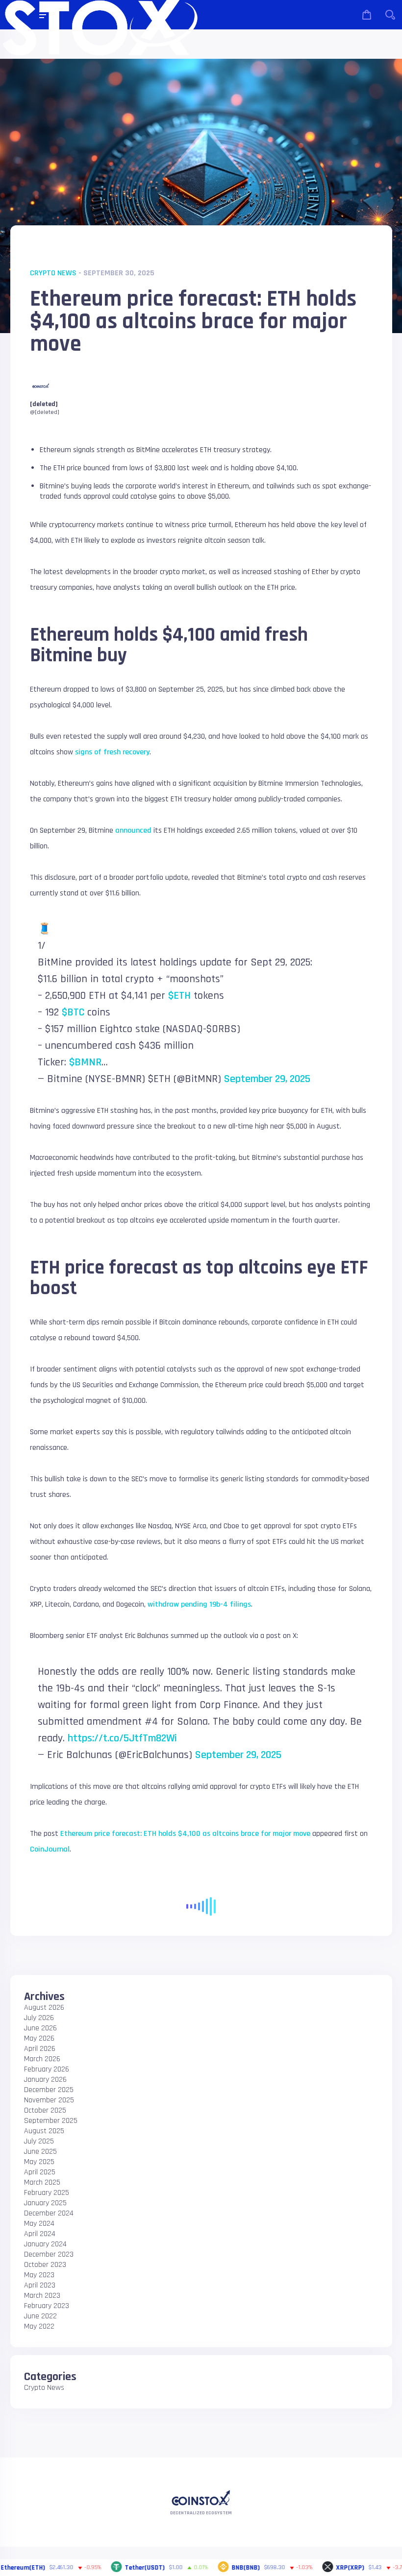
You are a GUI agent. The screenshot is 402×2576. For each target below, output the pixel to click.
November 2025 (49, 2100)
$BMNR (85, 1062)
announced (133, 831)
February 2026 (47, 2069)
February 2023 (47, 2306)
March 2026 (42, 2059)
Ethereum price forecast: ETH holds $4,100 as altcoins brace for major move (185, 1834)
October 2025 (45, 2110)
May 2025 (39, 2162)
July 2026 (39, 2018)
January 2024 (45, 2244)
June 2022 (40, 2316)
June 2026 (40, 2028)
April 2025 (40, 2172)
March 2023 (42, 2296)
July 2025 (39, 2141)
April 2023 (40, 2285)
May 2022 (39, 2326)
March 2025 (42, 2182)
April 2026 (40, 2049)
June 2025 (40, 2152)
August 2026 (44, 2008)
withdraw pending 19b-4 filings (199, 1604)
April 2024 (40, 2234)
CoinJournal (50, 1849)
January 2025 (45, 2203)
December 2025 (49, 2090)
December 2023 (49, 2254)
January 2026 (45, 2080)
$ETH (179, 996)
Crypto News (53, 273)
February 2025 (47, 2193)
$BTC (73, 1012)
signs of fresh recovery (112, 752)
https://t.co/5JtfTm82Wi (122, 1738)
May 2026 (39, 2038)
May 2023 (39, 2275)
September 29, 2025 (267, 1079)
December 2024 (49, 2213)
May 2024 (39, 2224)
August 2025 (44, 2131)
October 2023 (45, 2265)
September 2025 (51, 2121)
